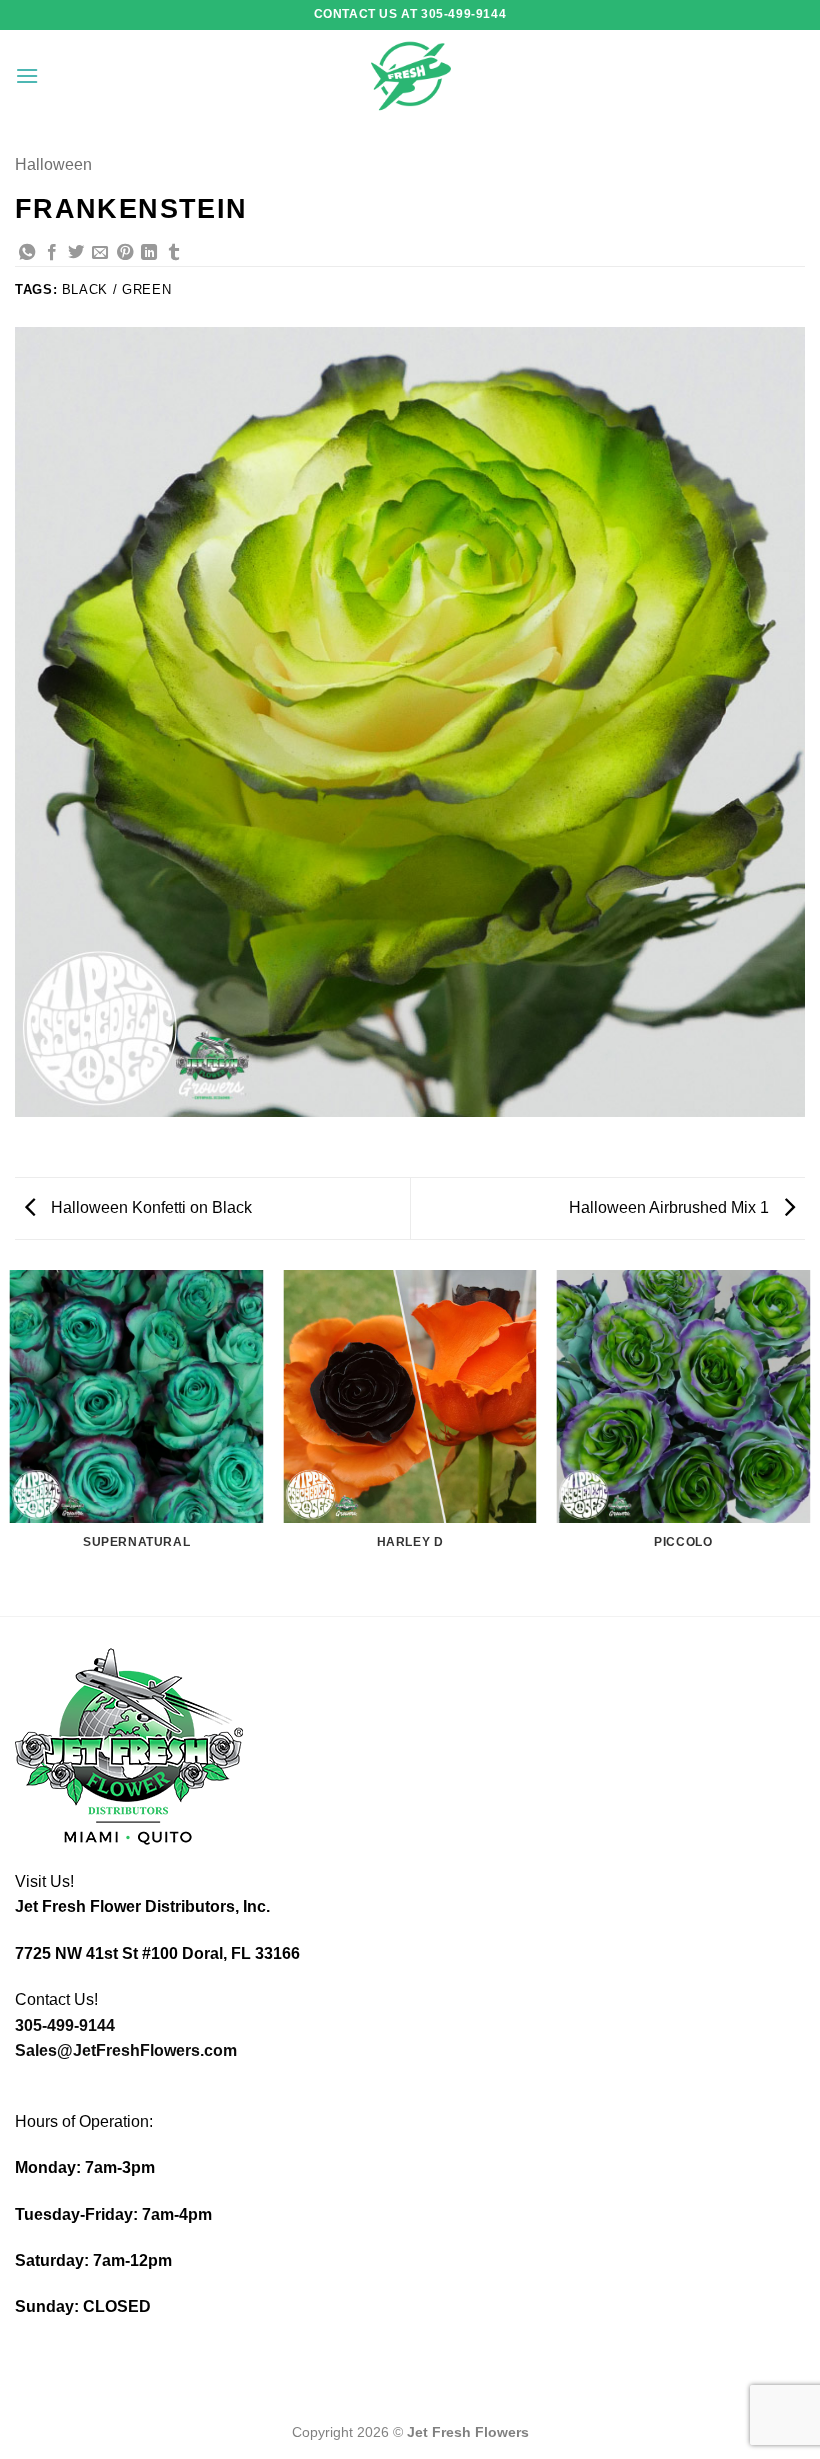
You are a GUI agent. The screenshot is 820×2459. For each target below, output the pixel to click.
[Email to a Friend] (100, 253)
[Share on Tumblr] (174, 253)
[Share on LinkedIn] (149, 253)
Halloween (53, 164)
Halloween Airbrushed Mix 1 (671, 1207)
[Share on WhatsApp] (27, 253)
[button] (27, 75)
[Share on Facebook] (52, 253)
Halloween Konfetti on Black (149, 1207)
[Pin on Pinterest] (125, 253)
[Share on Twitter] (76, 253)
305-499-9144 (65, 2025)
